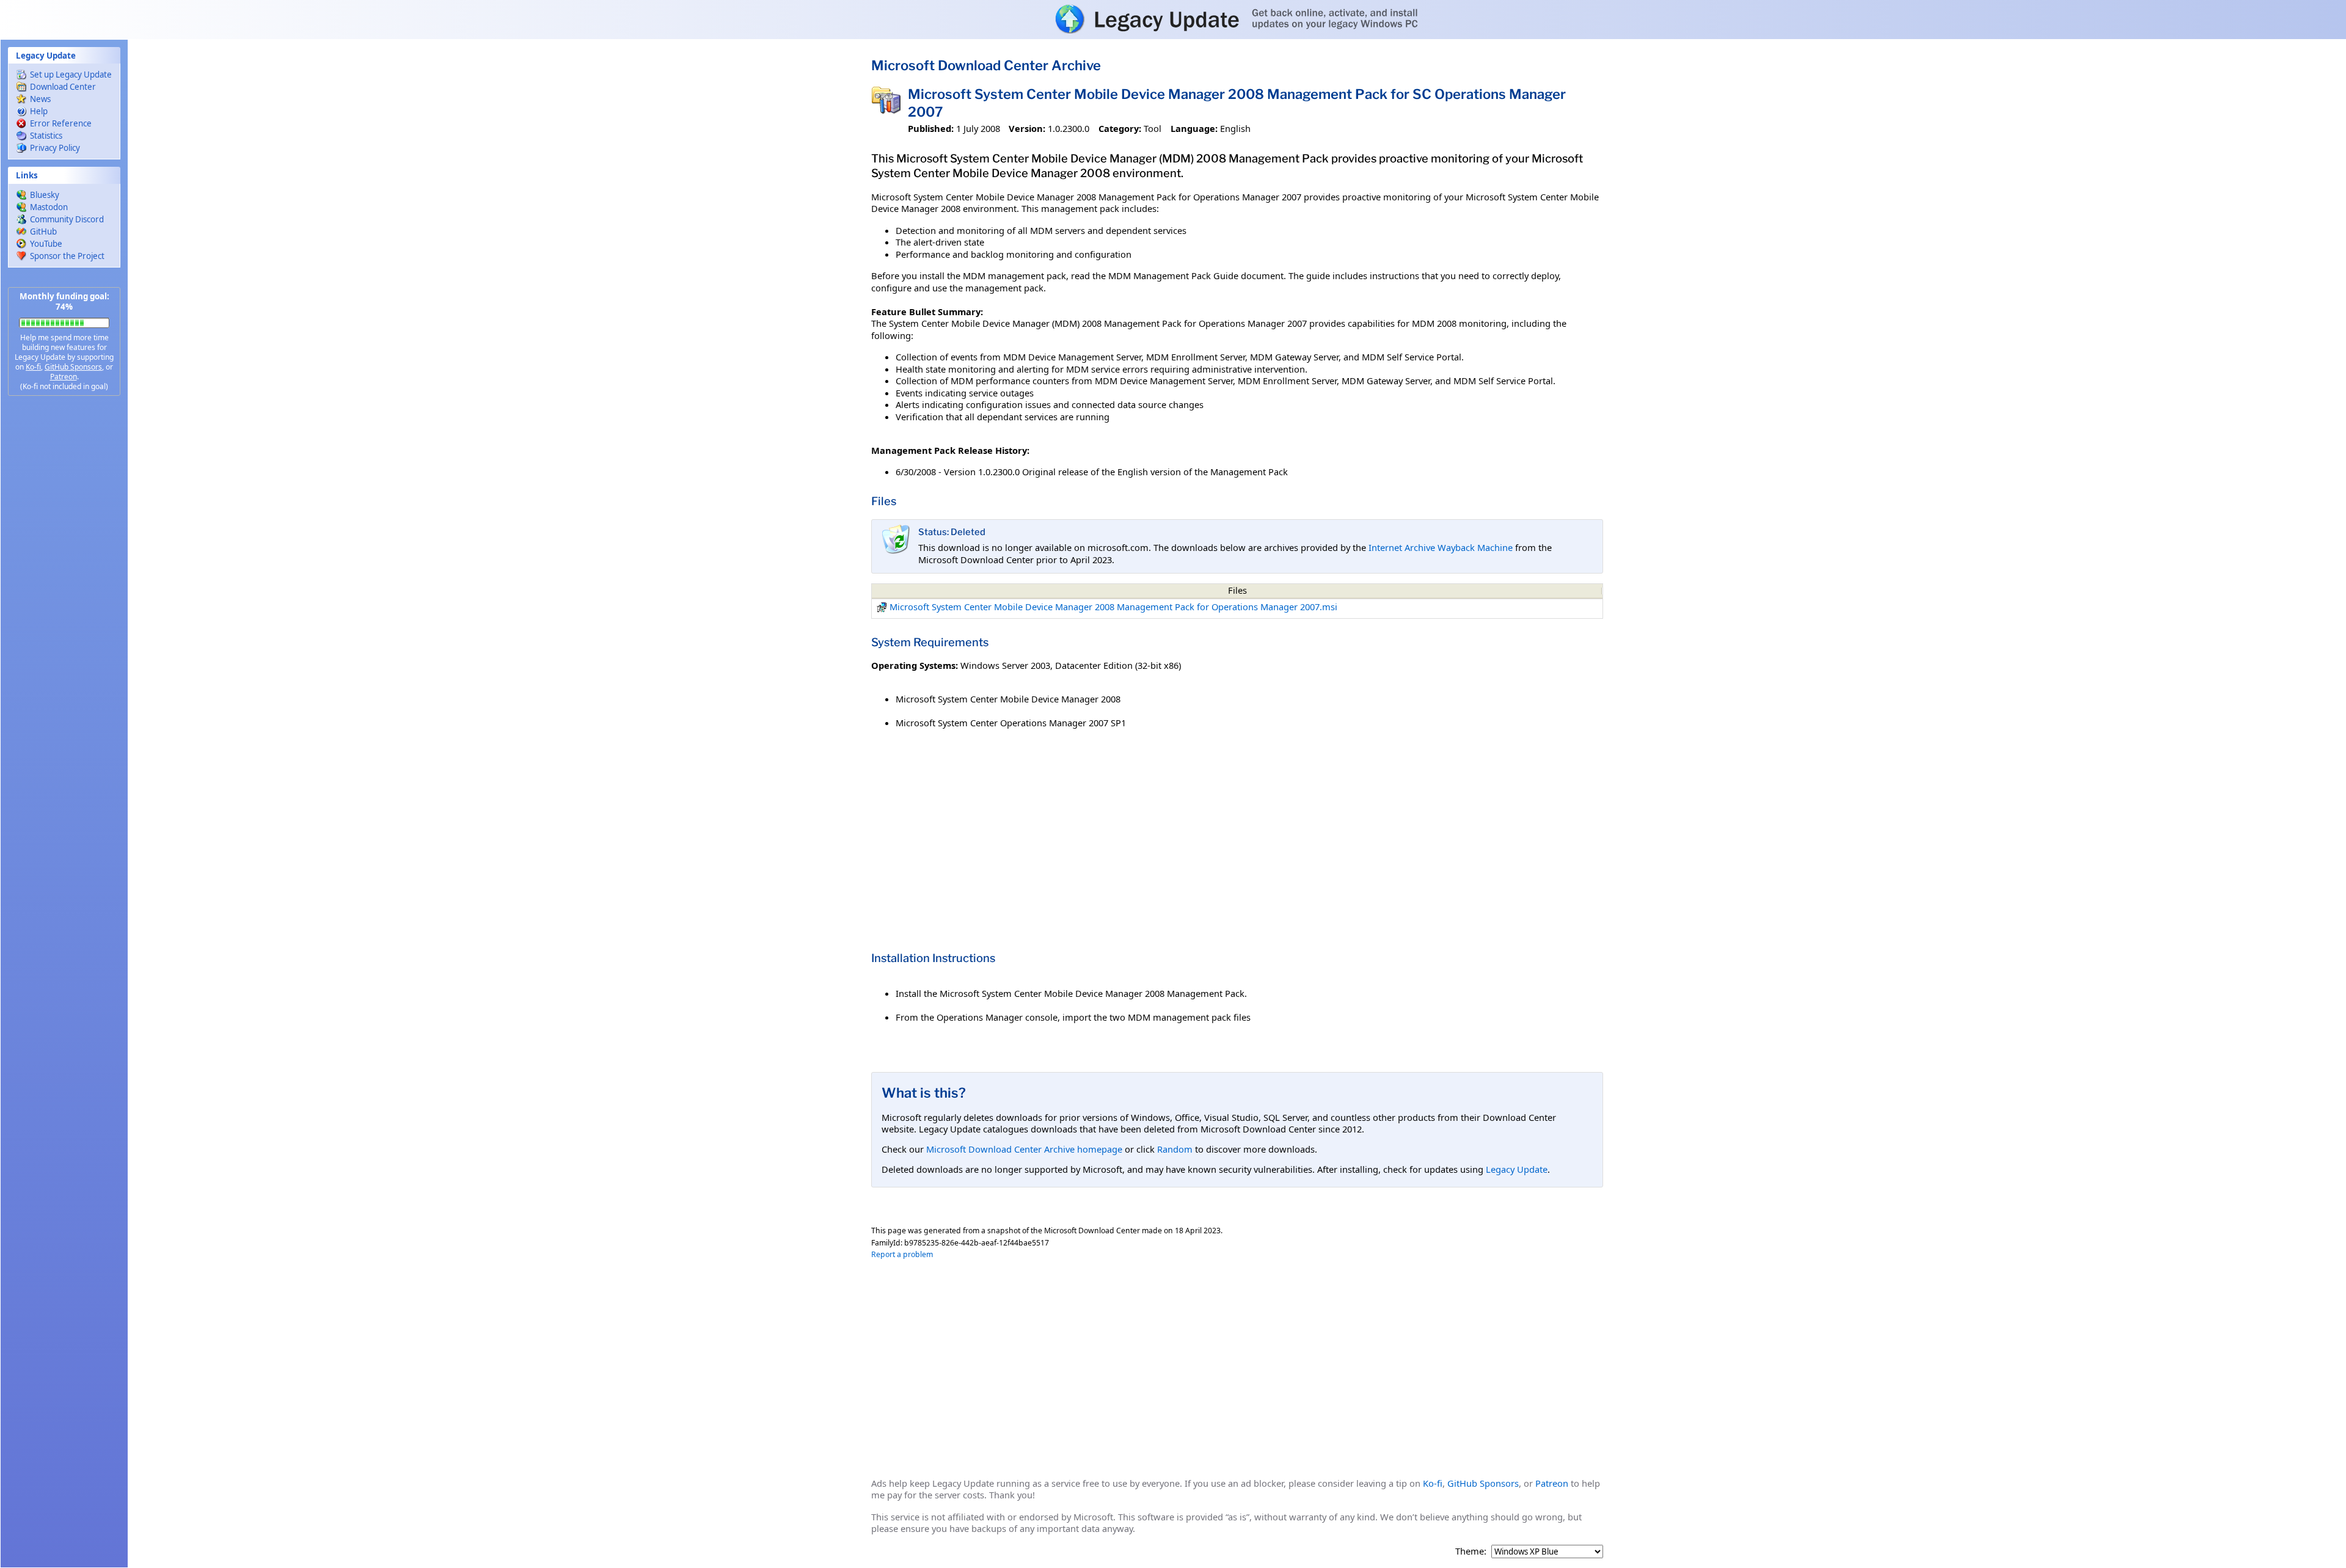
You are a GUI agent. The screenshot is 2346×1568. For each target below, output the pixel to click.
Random (1175, 1149)
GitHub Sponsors (73, 367)
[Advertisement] (64, 599)
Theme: (1471, 1551)
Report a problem (902, 1254)
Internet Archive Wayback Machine (1441, 547)
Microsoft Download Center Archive (986, 65)
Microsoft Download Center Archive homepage (1024, 1149)
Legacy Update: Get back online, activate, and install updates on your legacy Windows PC (1173, 19)
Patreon (64, 377)
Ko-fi (33, 367)
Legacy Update (1517, 1169)
